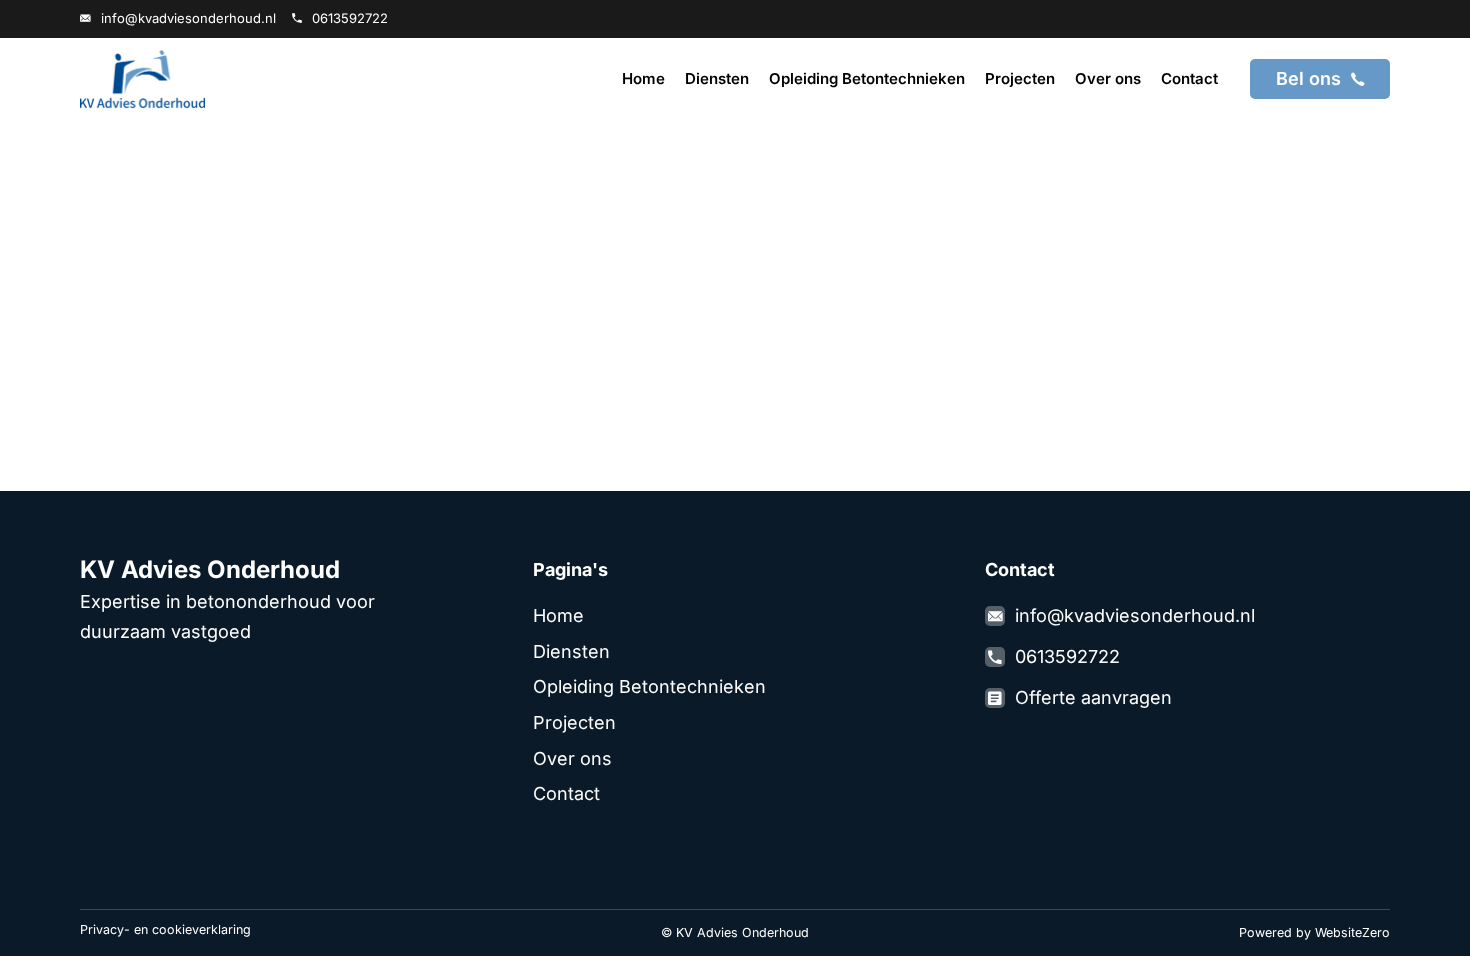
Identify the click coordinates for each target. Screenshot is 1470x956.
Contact (1189, 78)
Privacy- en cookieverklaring (165, 929)
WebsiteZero (1352, 932)
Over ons (1108, 78)
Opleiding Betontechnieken (867, 78)
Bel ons (1308, 78)
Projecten (1020, 78)
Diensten (717, 78)
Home (643, 78)
